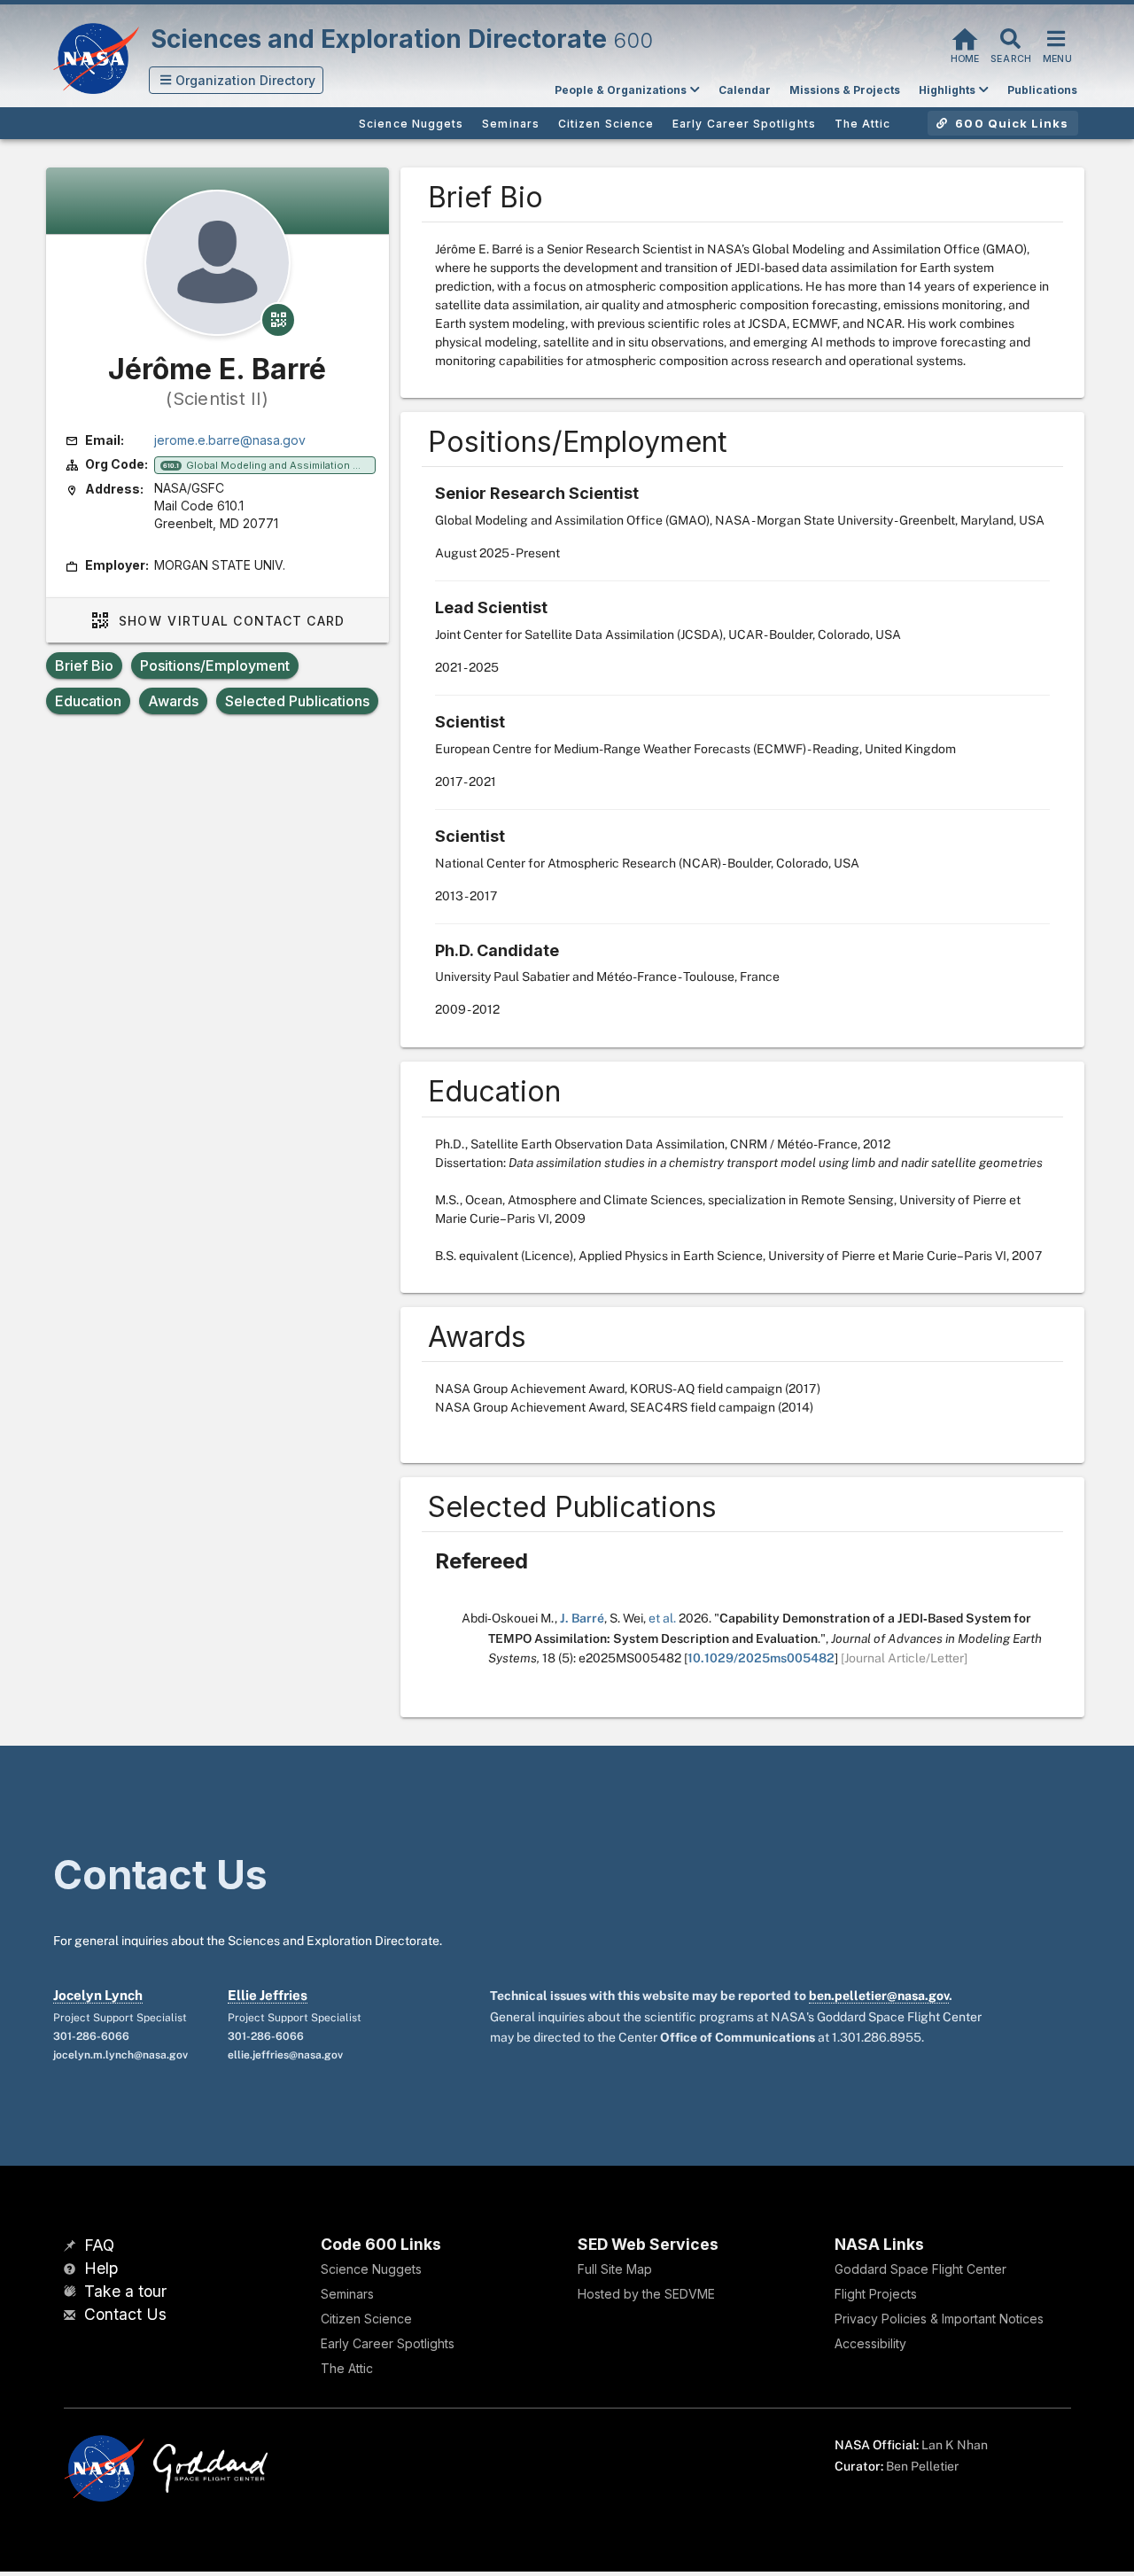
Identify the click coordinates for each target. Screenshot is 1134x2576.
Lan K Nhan (955, 2445)
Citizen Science (366, 2319)
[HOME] (965, 37)
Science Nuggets (371, 2269)
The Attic (347, 2368)
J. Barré (582, 1618)
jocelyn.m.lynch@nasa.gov (120, 2055)
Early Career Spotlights (388, 2343)
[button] (237, 80)
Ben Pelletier (922, 2466)
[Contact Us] (72, 2316)
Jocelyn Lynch (98, 1995)
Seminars (347, 2294)
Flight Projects (876, 2294)
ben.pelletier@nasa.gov (879, 1996)
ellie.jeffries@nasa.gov (285, 2055)
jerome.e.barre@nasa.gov (230, 440)
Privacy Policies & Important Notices (939, 2319)
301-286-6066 (91, 2036)
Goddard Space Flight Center (920, 2269)
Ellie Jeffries (268, 1995)
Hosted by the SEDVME (646, 2294)
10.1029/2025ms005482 (761, 1658)
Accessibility (870, 2343)
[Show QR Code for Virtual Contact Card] (278, 320)
